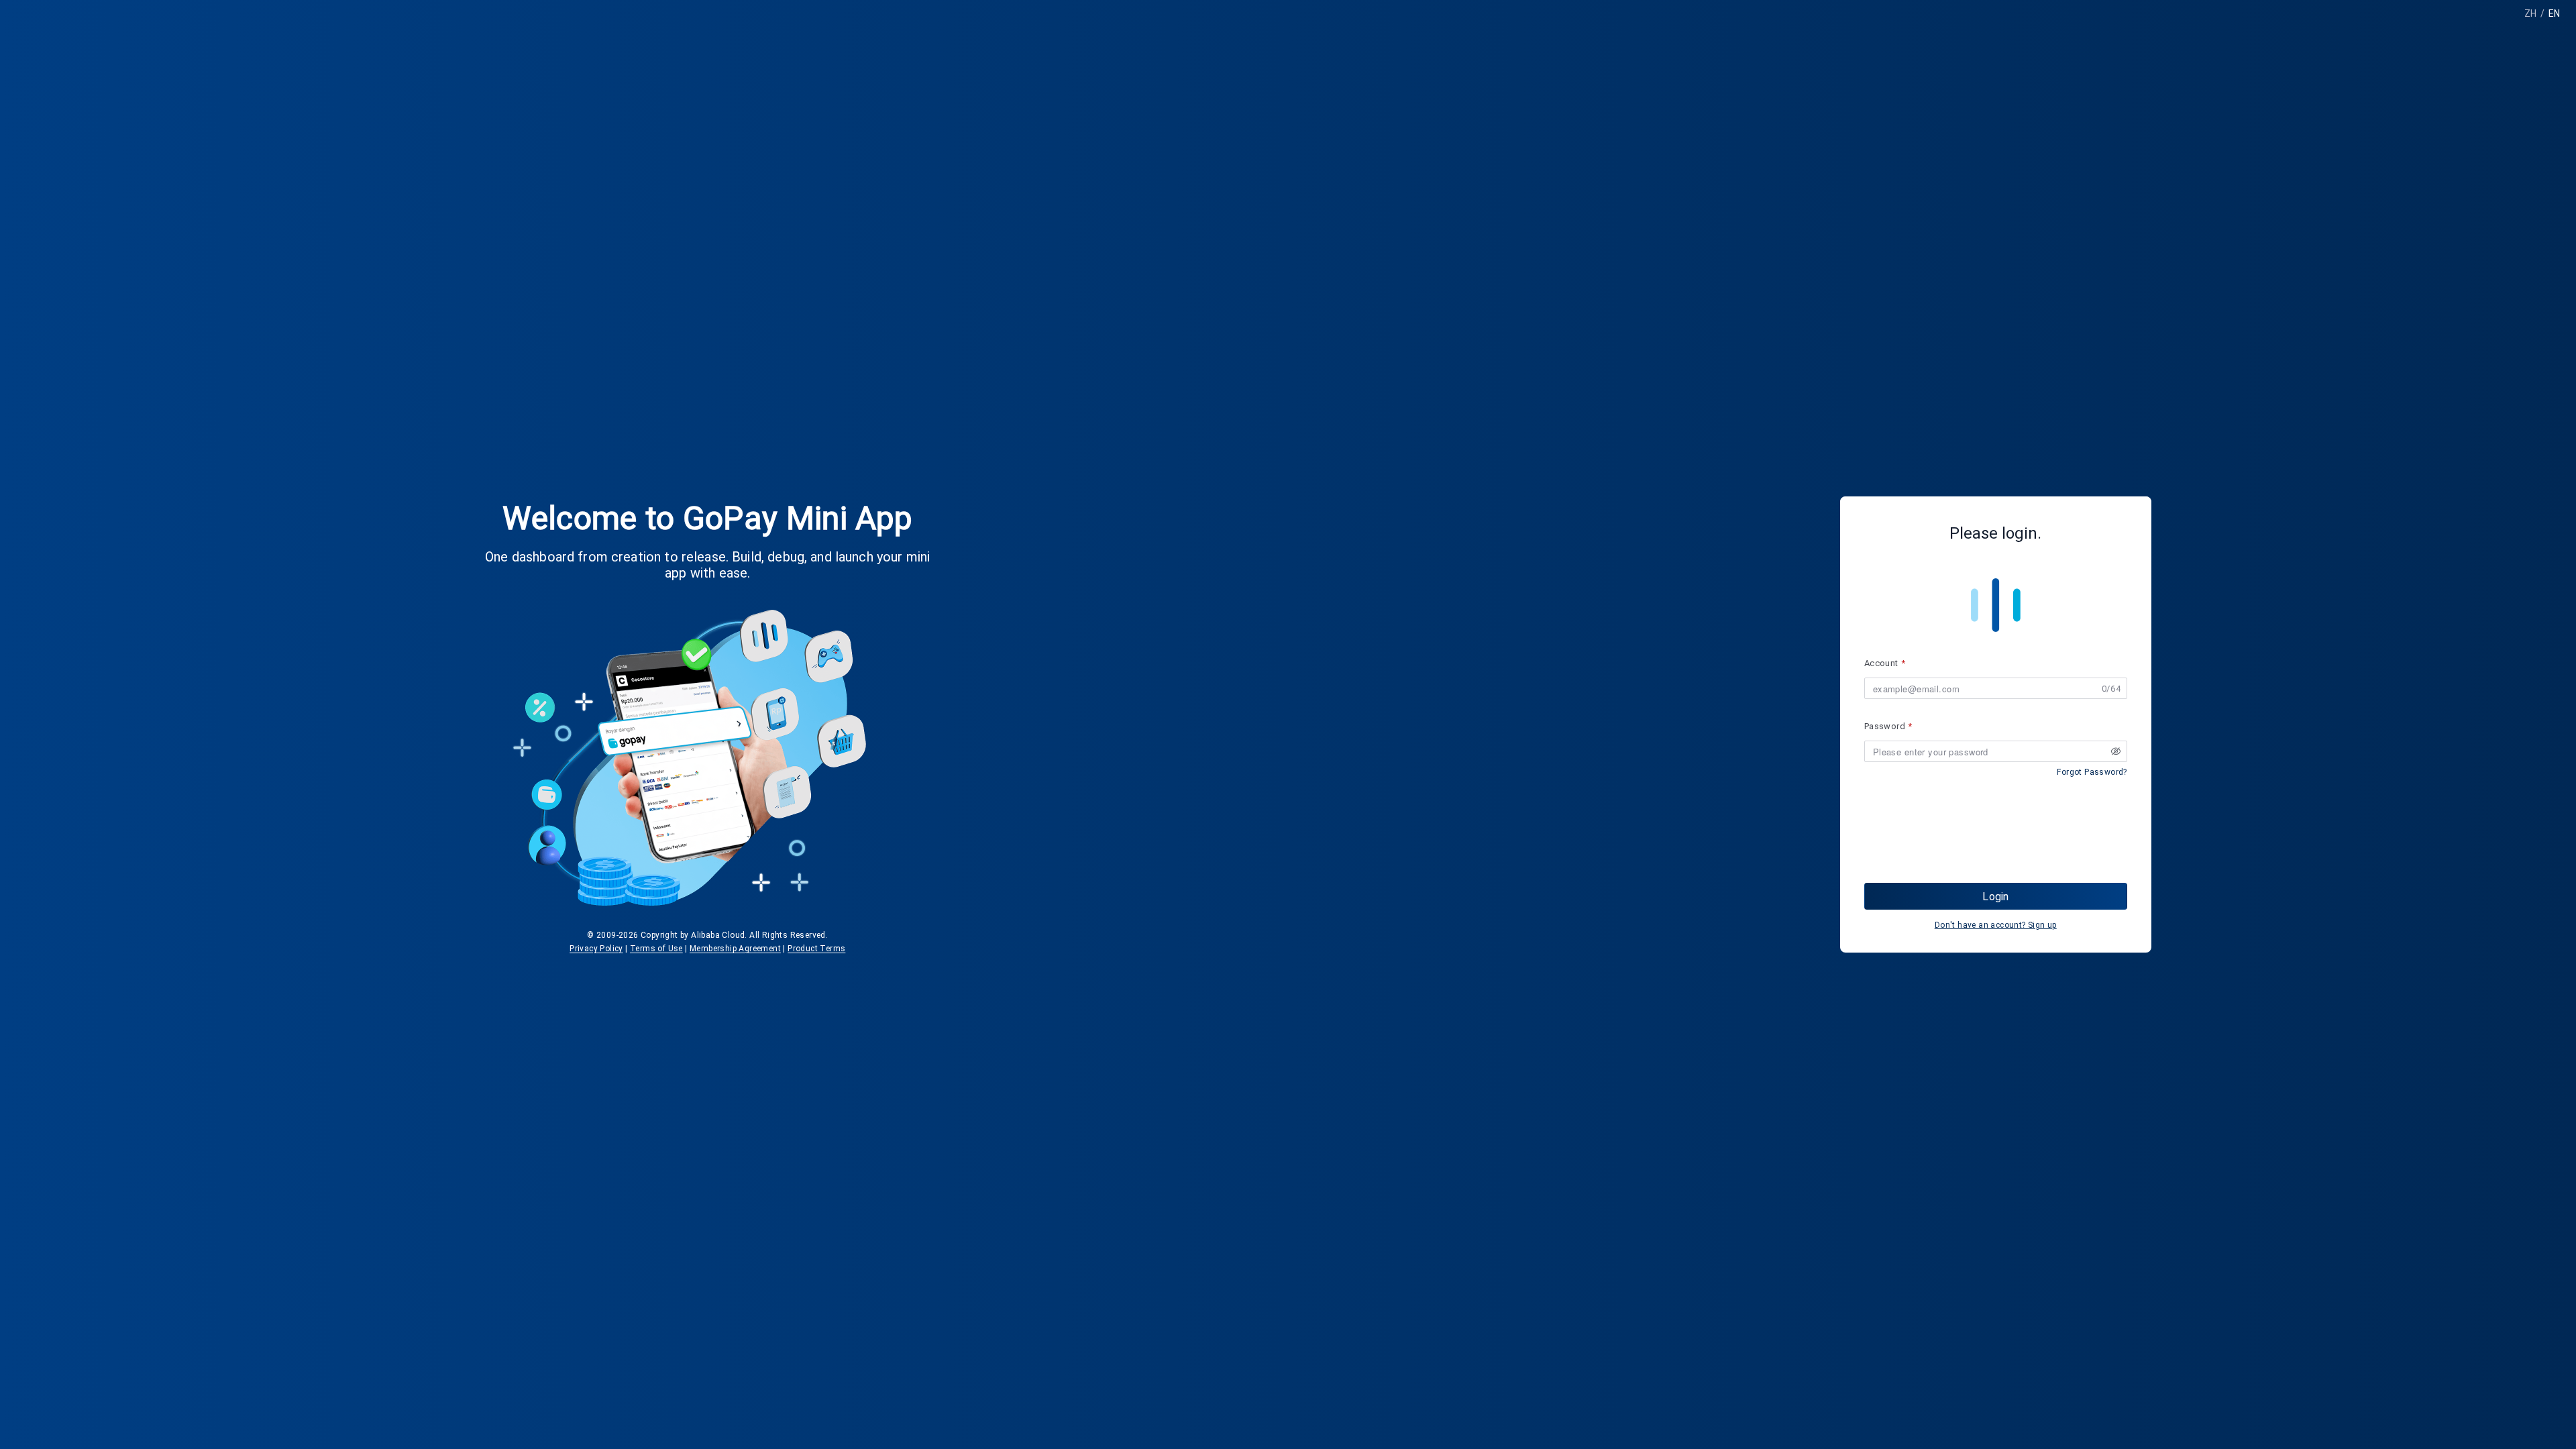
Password (1885, 726)
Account (1881, 663)
